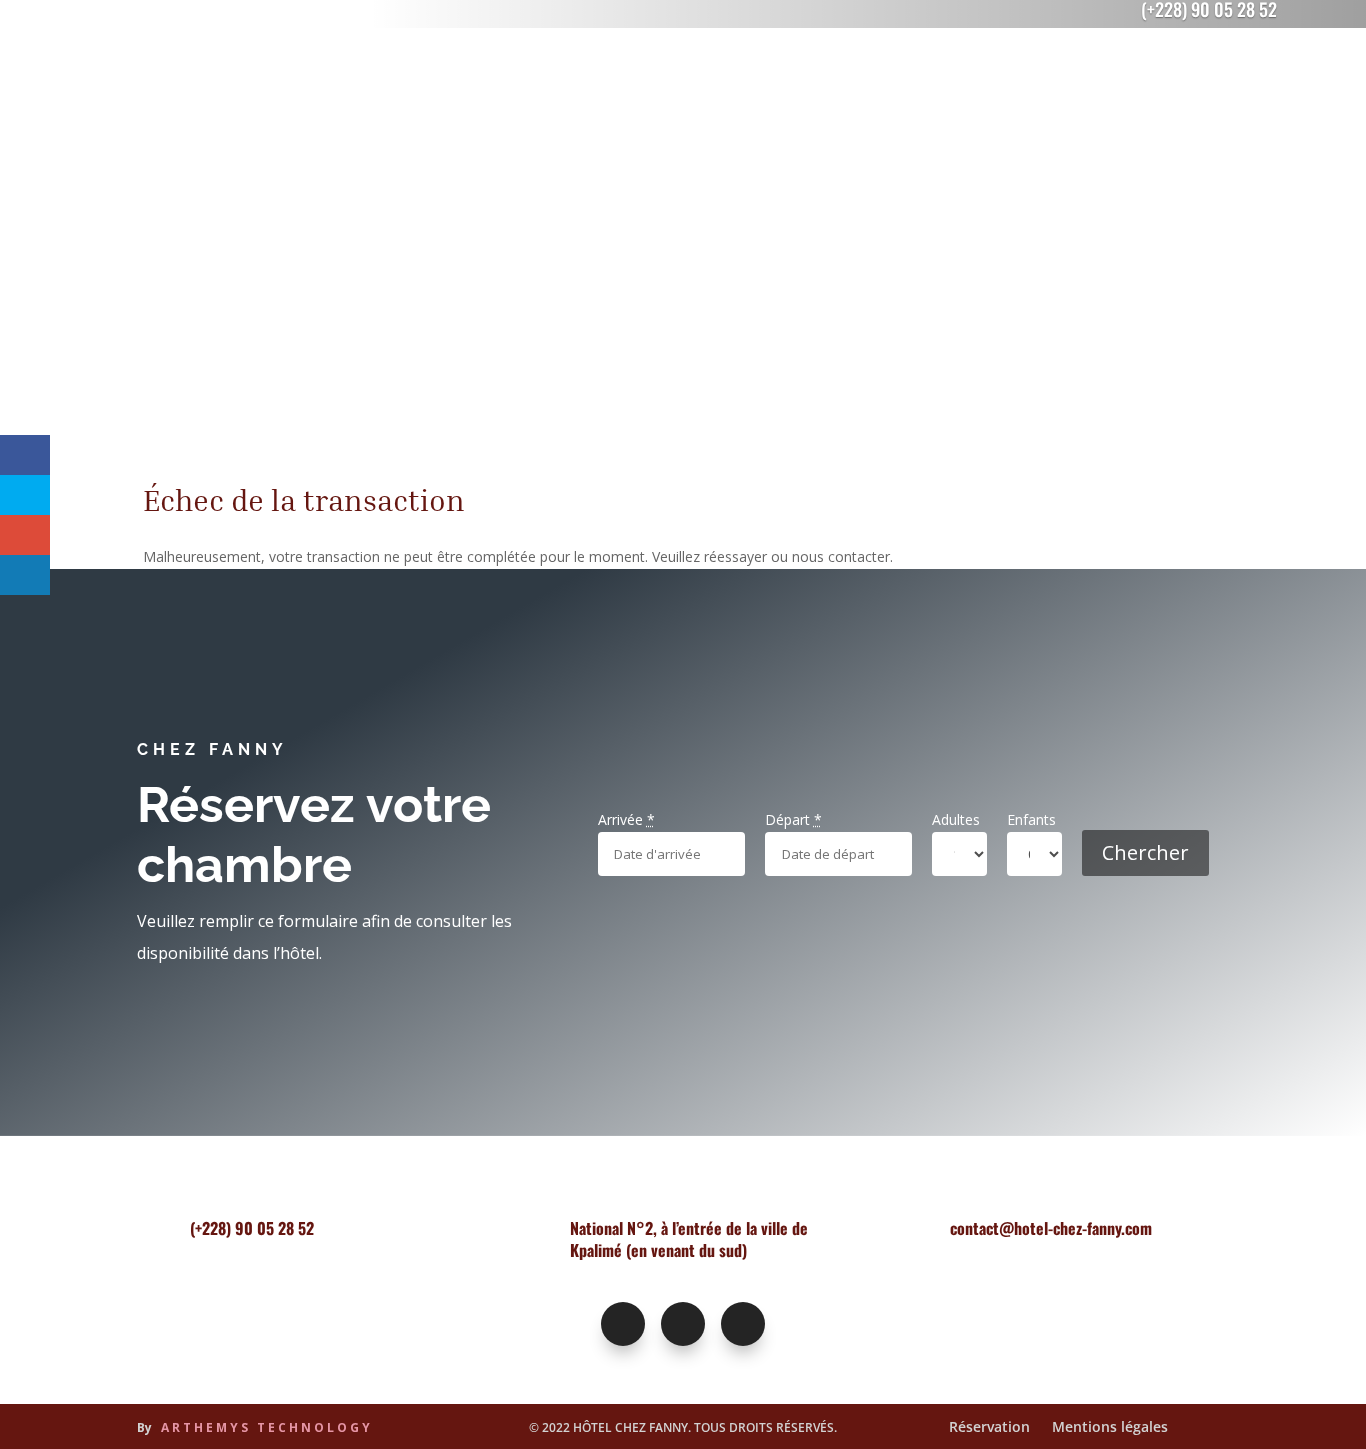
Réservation (989, 1428)
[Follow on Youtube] (743, 1324)
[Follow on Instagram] (683, 1324)
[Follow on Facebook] (623, 1324)
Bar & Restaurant (743, 89)
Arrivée (626, 819)
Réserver (1215, 86)
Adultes (956, 819)
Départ (793, 819)
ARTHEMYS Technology (267, 1427)
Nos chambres (603, 89)
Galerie (969, 89)
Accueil (501, 89)
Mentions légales (1110, 1428)
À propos (885, 89)
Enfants (1031, 819)
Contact (1048, 89)
